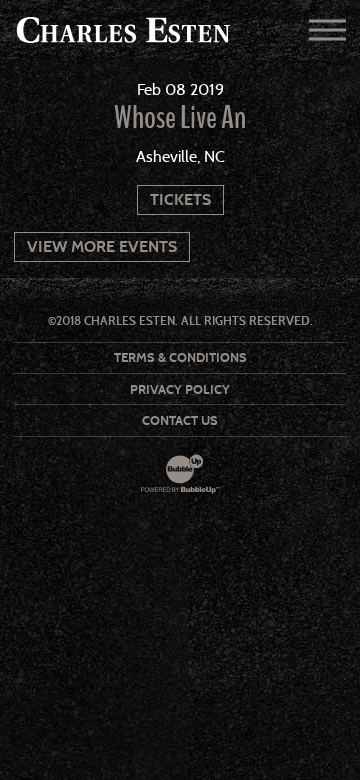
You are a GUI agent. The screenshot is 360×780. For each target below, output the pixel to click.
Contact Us (180, 420)
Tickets (180, 199)
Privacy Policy (180, 389)
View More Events (102, 246)
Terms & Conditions (180, 357)
